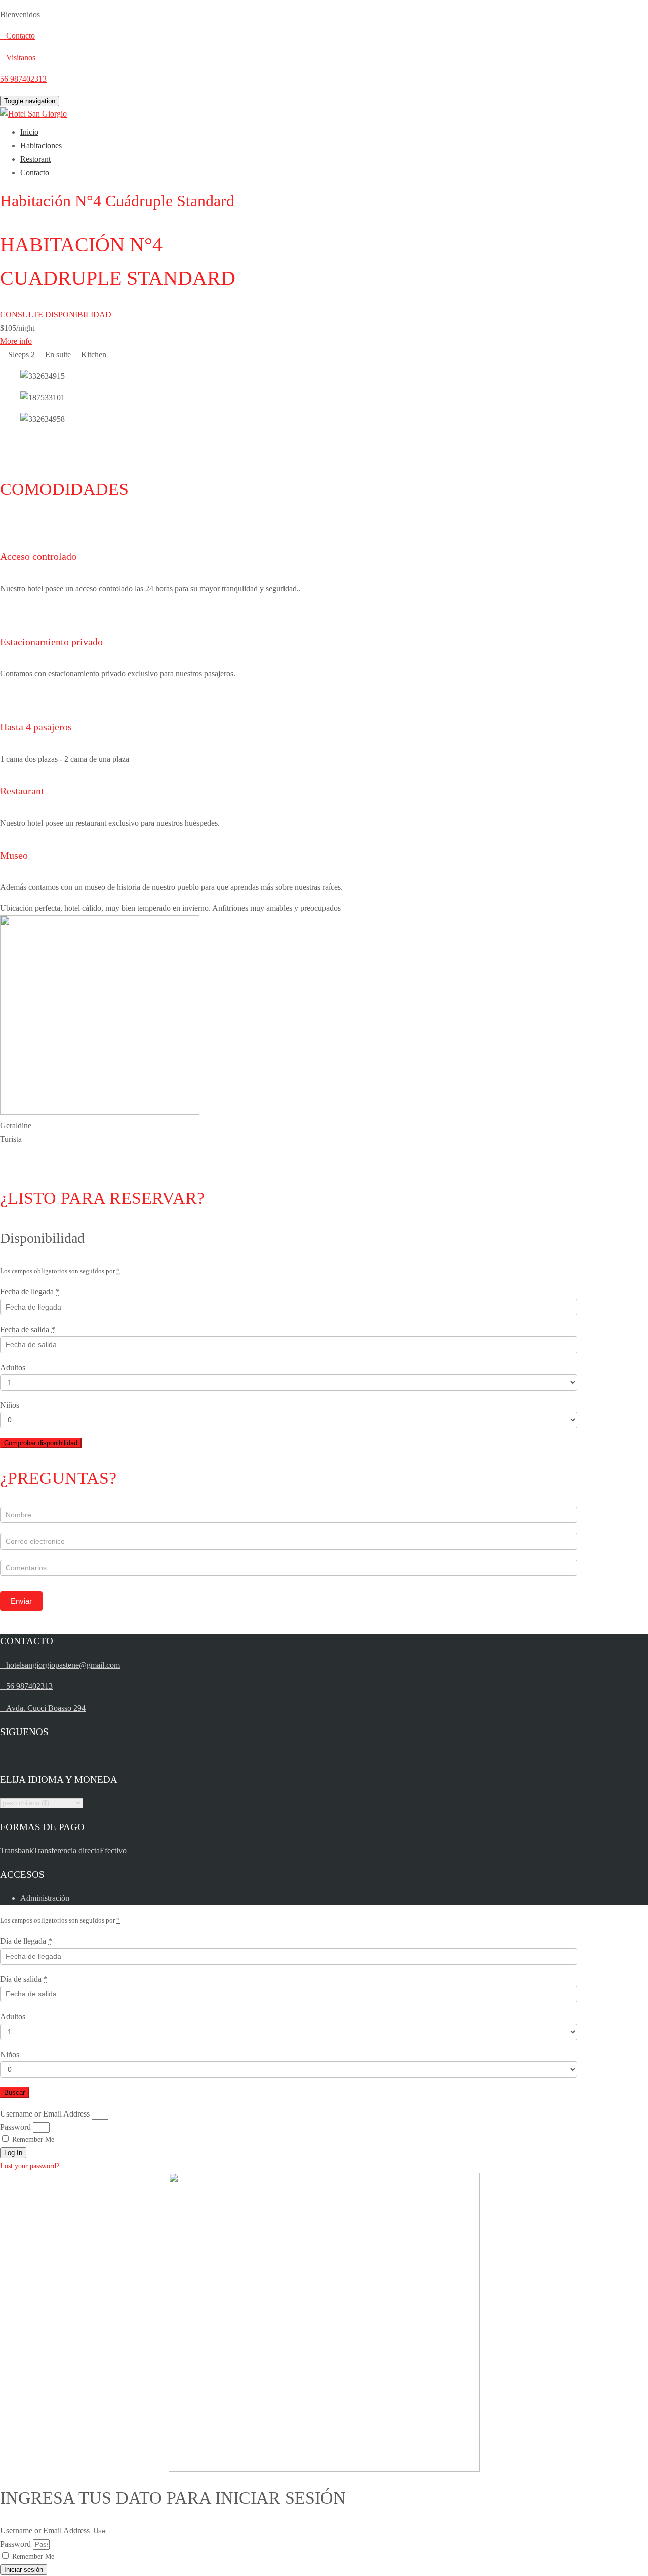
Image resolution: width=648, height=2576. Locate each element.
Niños (10, 1405)
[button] (289, 441)
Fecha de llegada (30, 1292)
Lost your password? (30, 2166)
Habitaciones (41, 146)
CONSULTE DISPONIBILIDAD (56, 314)
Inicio (29, 132)
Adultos (13, 1368)
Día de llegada (26, 1941)
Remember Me (32, 2140)
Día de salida (24, 1979)
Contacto (35, 172)
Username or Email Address (45, 2114)
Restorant (35, 159)
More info (16, 341)
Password (15, 2127)
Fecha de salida (28, 1330)
